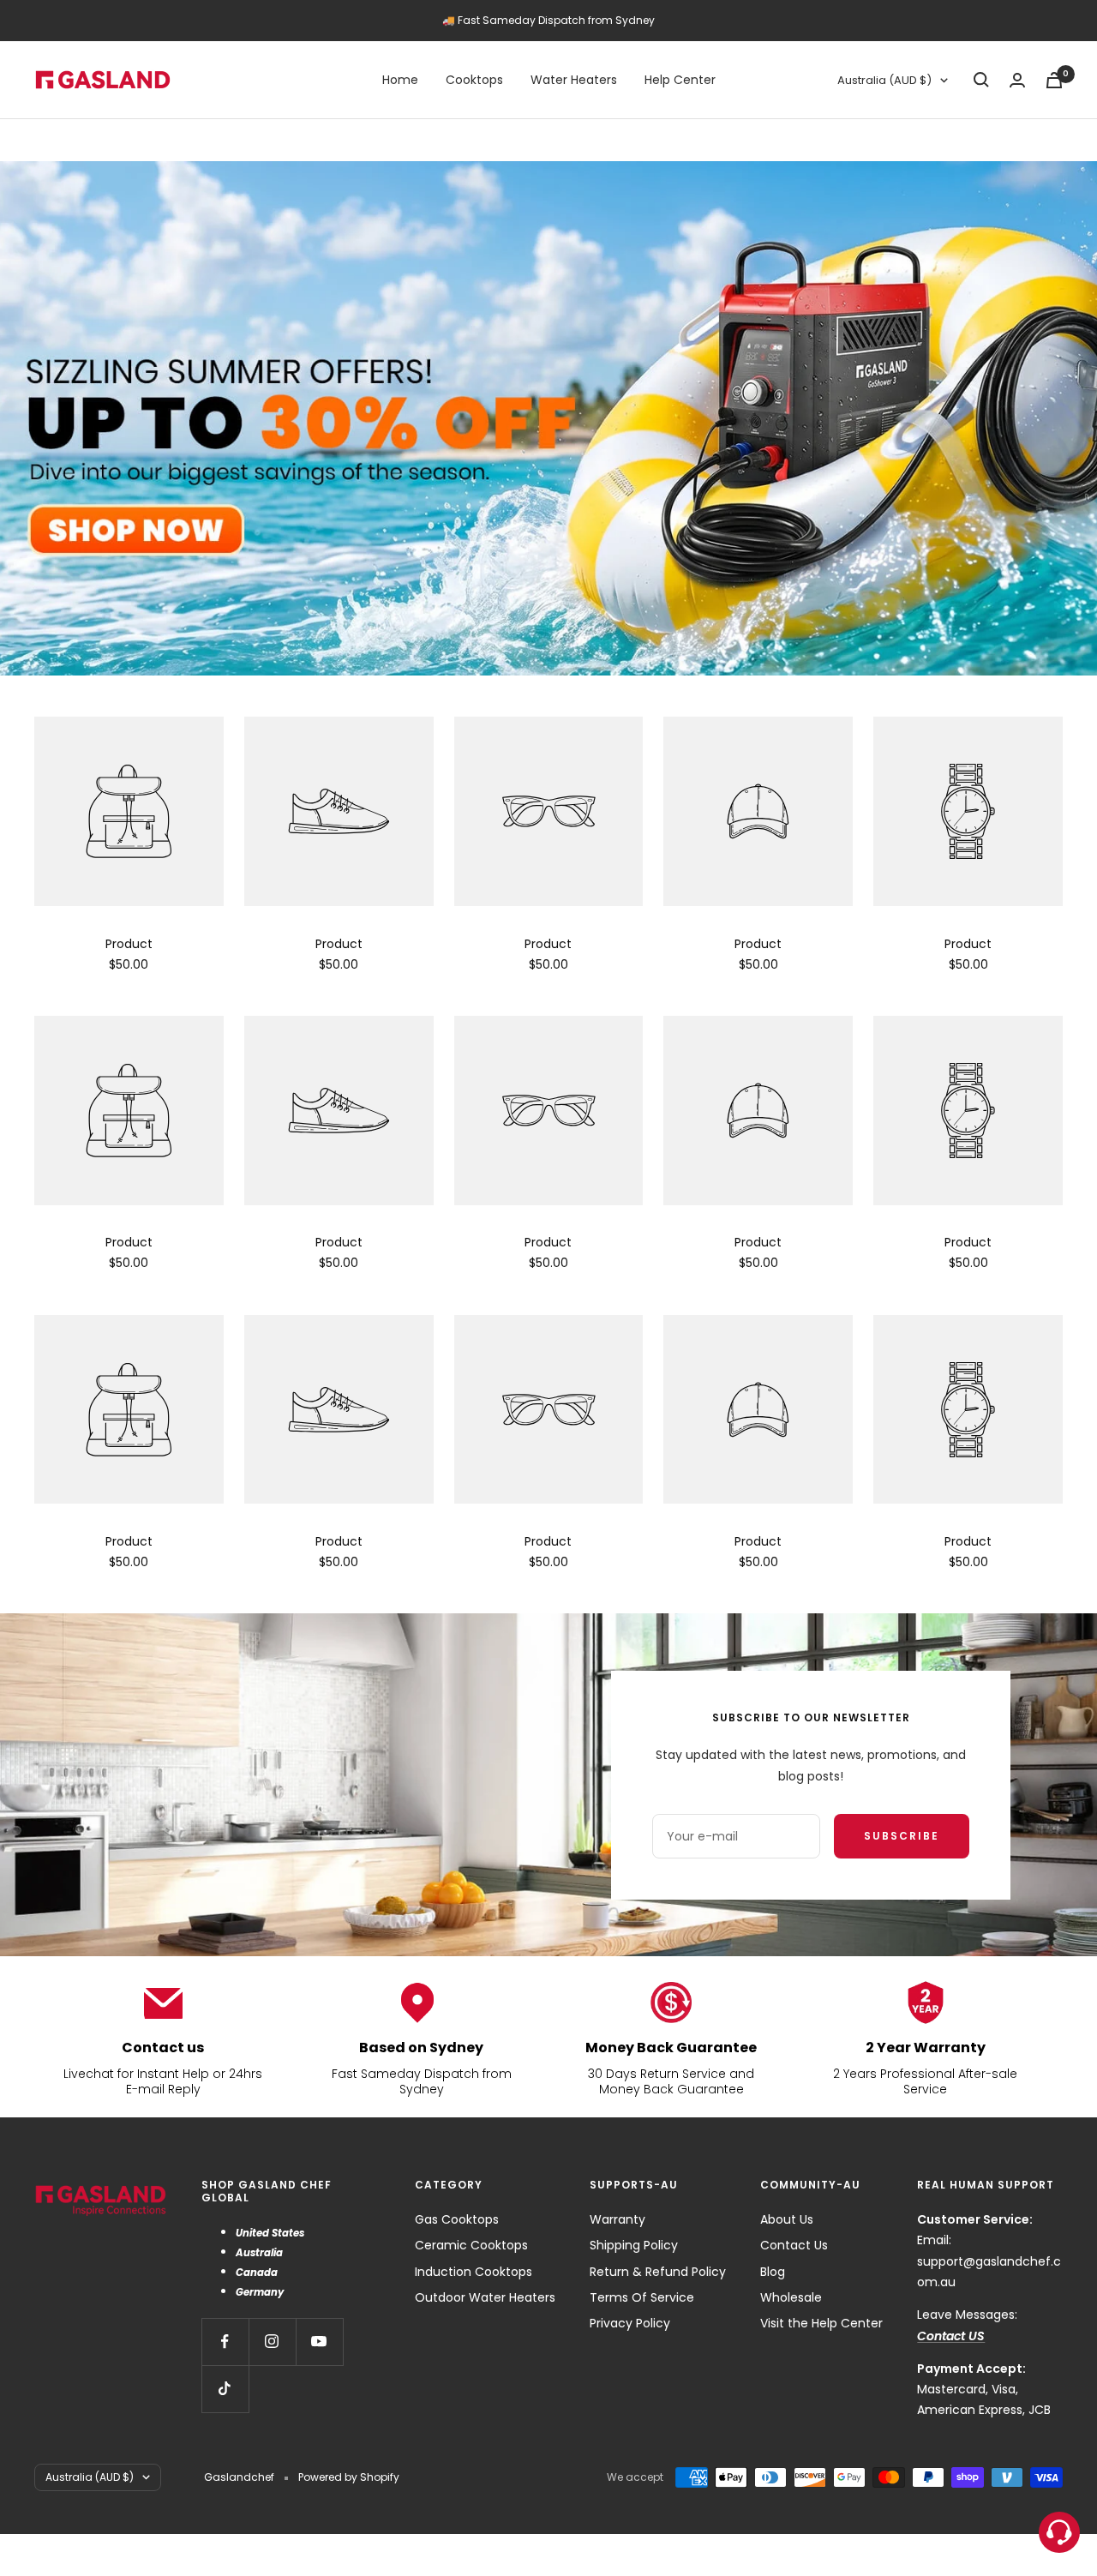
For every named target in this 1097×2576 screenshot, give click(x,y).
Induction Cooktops (474, 2272)
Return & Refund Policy (658, 2272)
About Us (787, 2219)
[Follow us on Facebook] (225, 2342)
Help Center (680, 80)
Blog (773, 2272)
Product (129, 944)
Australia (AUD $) (884, 80)
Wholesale (791, 2297)
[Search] (981, 80)
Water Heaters (574, 80)
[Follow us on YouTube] (319, 2342)
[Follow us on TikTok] (225, 2389)
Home (400, 80)
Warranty (617, 2219)
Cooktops (474, 80)
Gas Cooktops (457, 2219)
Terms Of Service (642, 2297)
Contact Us (794, 2245)
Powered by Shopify (349, 2477)
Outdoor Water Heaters (485, 2297)
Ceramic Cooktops (471, 2245)
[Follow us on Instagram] (272, 2342)
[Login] (1017, 80)
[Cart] (1054, 80)
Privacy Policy (630, 2323)
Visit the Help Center (821, 2323)
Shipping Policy (634, 2245)
